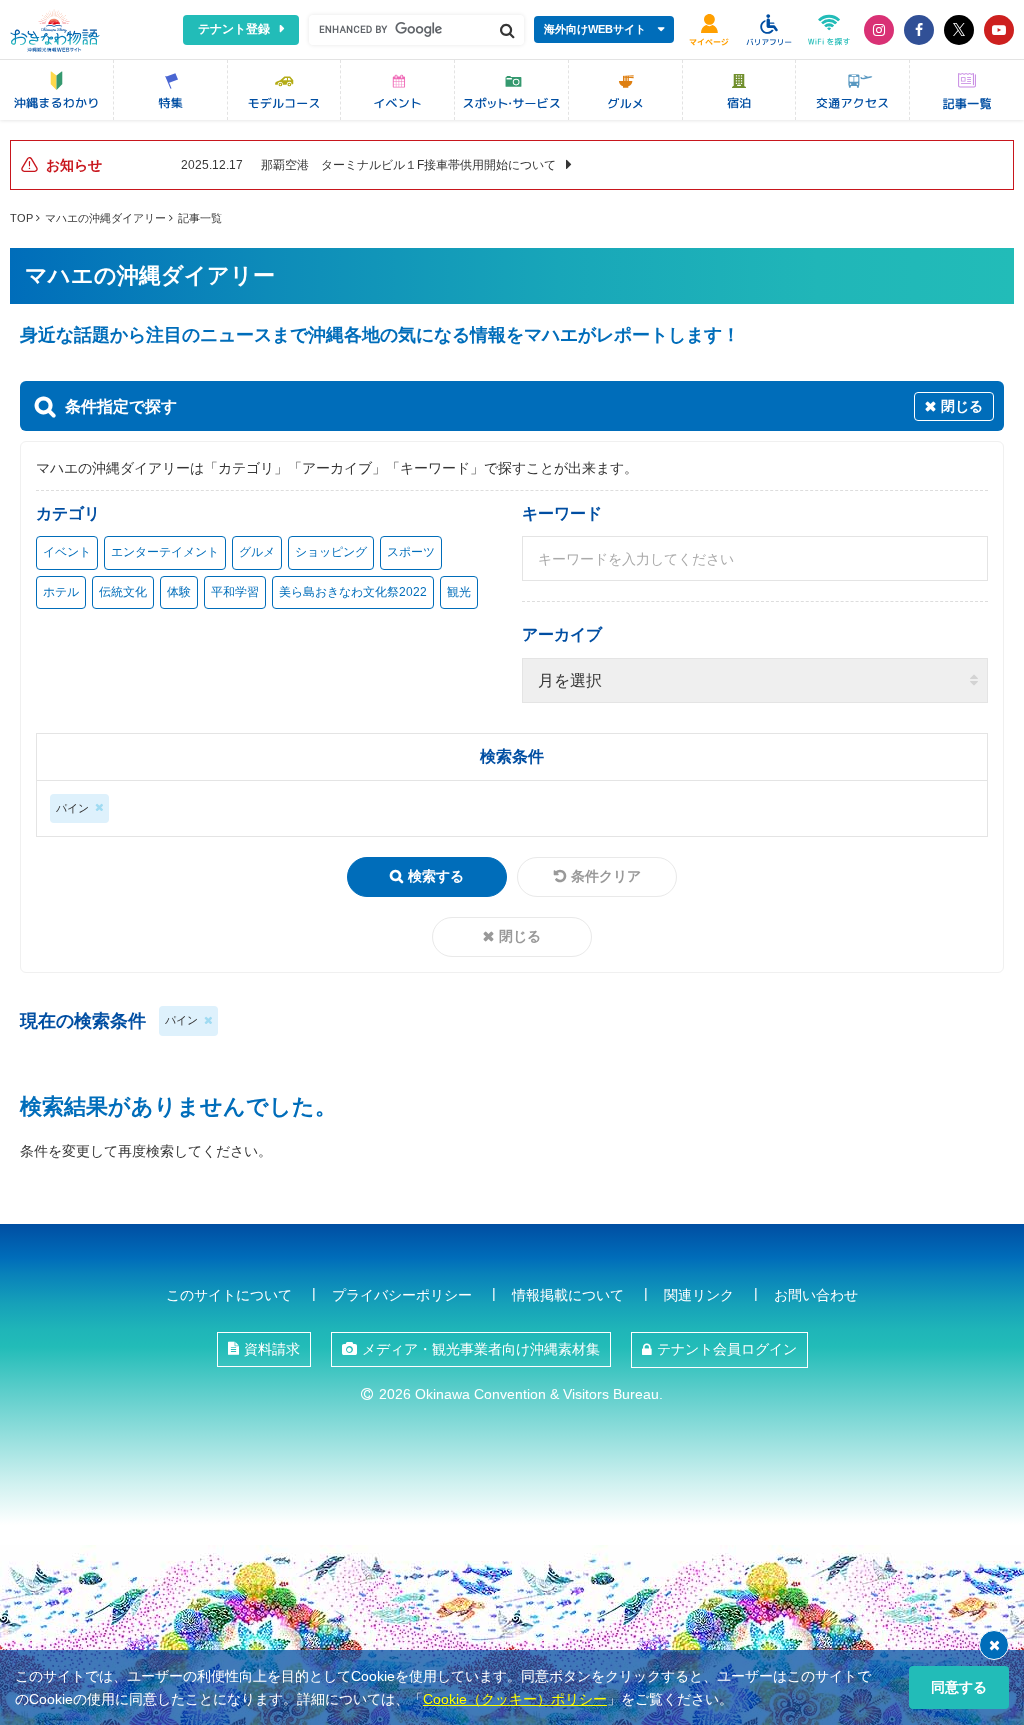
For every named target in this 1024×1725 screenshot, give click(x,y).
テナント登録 (234, 29)
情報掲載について (568, 1295)
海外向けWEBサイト (595, 29)
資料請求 (272, 1349)
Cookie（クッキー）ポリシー (515, 1699)
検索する (436, 876)
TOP (21, 218)
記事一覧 (200, 218)
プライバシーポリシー (402, 1295)
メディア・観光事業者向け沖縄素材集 (481, 1349)
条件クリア (606, 876)
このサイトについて (229, 1295)
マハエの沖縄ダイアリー (105, 218)
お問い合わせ (816, 1295)
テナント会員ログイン (727, 1349)
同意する (959, 1687)
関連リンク (699, 1295)
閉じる (520, 936)
